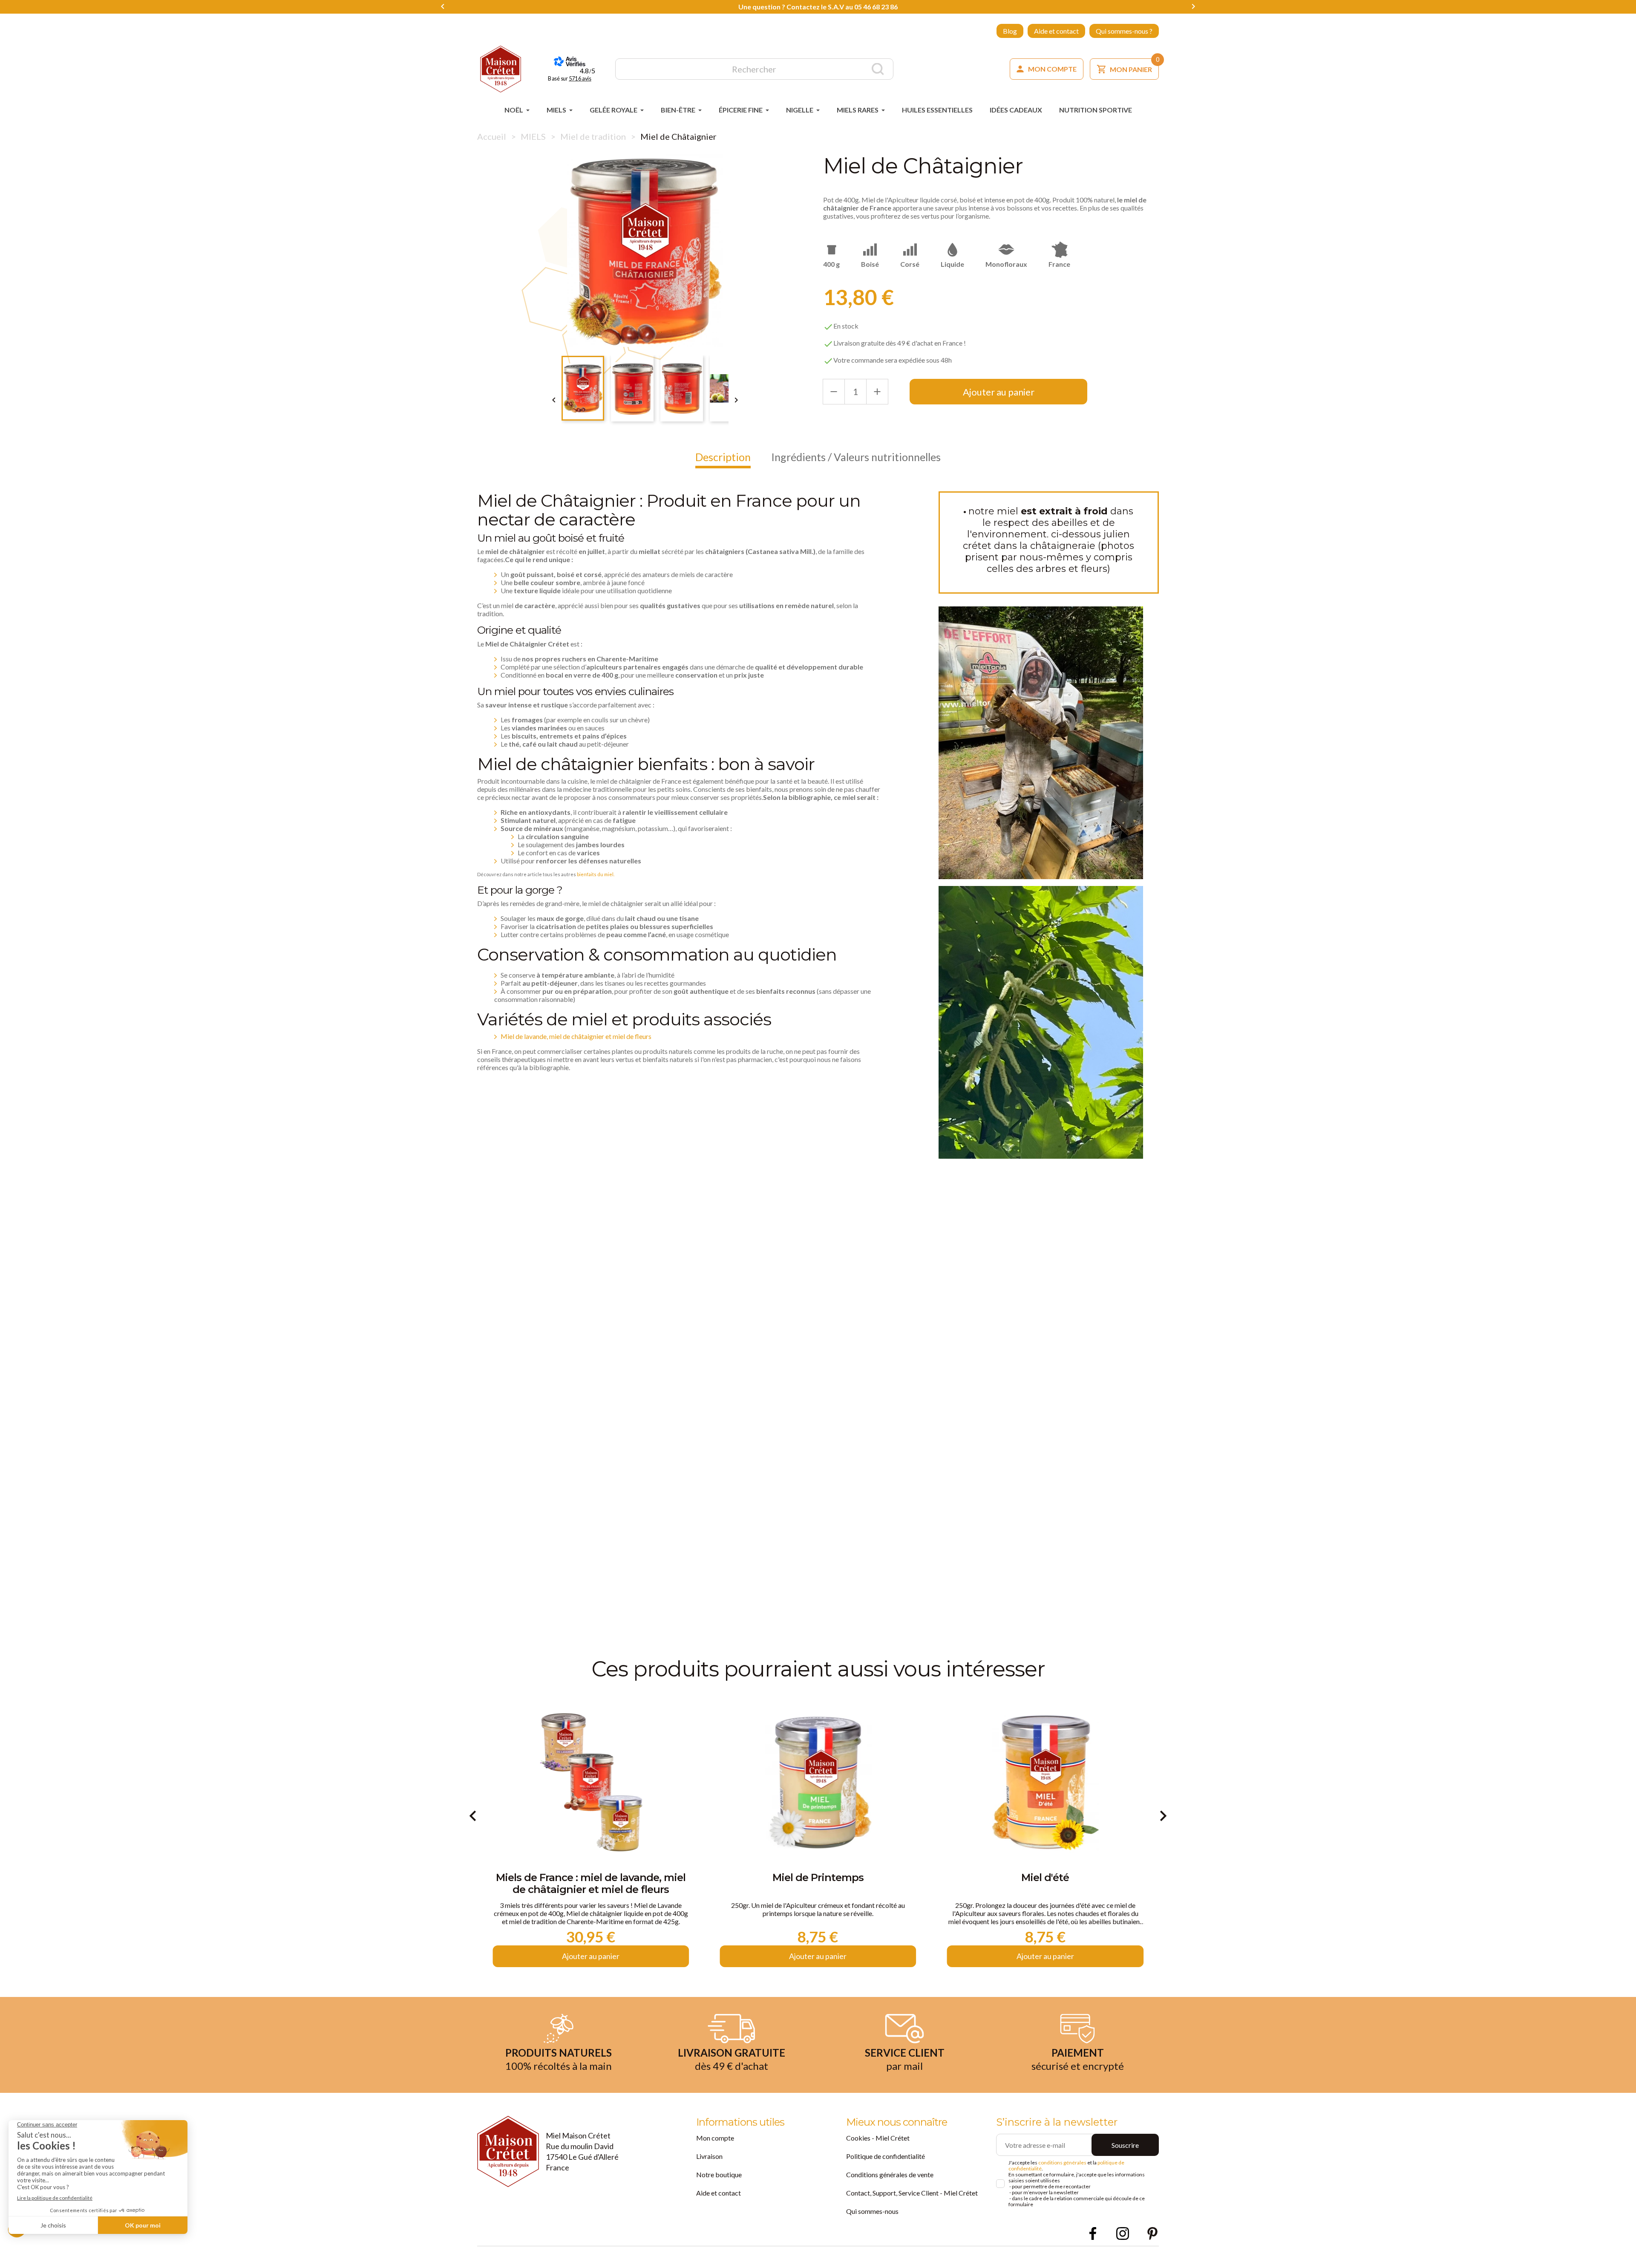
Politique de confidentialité (886, 2156)
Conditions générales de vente (890, 2174)
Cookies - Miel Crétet (878, 2138)
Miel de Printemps (591, 1878)
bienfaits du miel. (596, 874)
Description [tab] (723, 457)
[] (878, 69)
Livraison (709, 2156)
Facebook (1093, 2233)
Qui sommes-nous (872, 2211)
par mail (904, 2066)
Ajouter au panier (999, 392)
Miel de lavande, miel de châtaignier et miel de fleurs (576, 1036)
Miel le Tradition (1045, 1878)
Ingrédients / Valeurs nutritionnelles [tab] (856, 457)
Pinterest (1152, 2233)
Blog (1010, 31)
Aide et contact (1056, 31)
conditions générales (1062, 2163)
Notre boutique (719, 2174)
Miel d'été (818, 1878)
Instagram (1123, 2233)
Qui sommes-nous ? (1124, 31)
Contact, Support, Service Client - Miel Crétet (912, 2193)
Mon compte (715, 2138)
